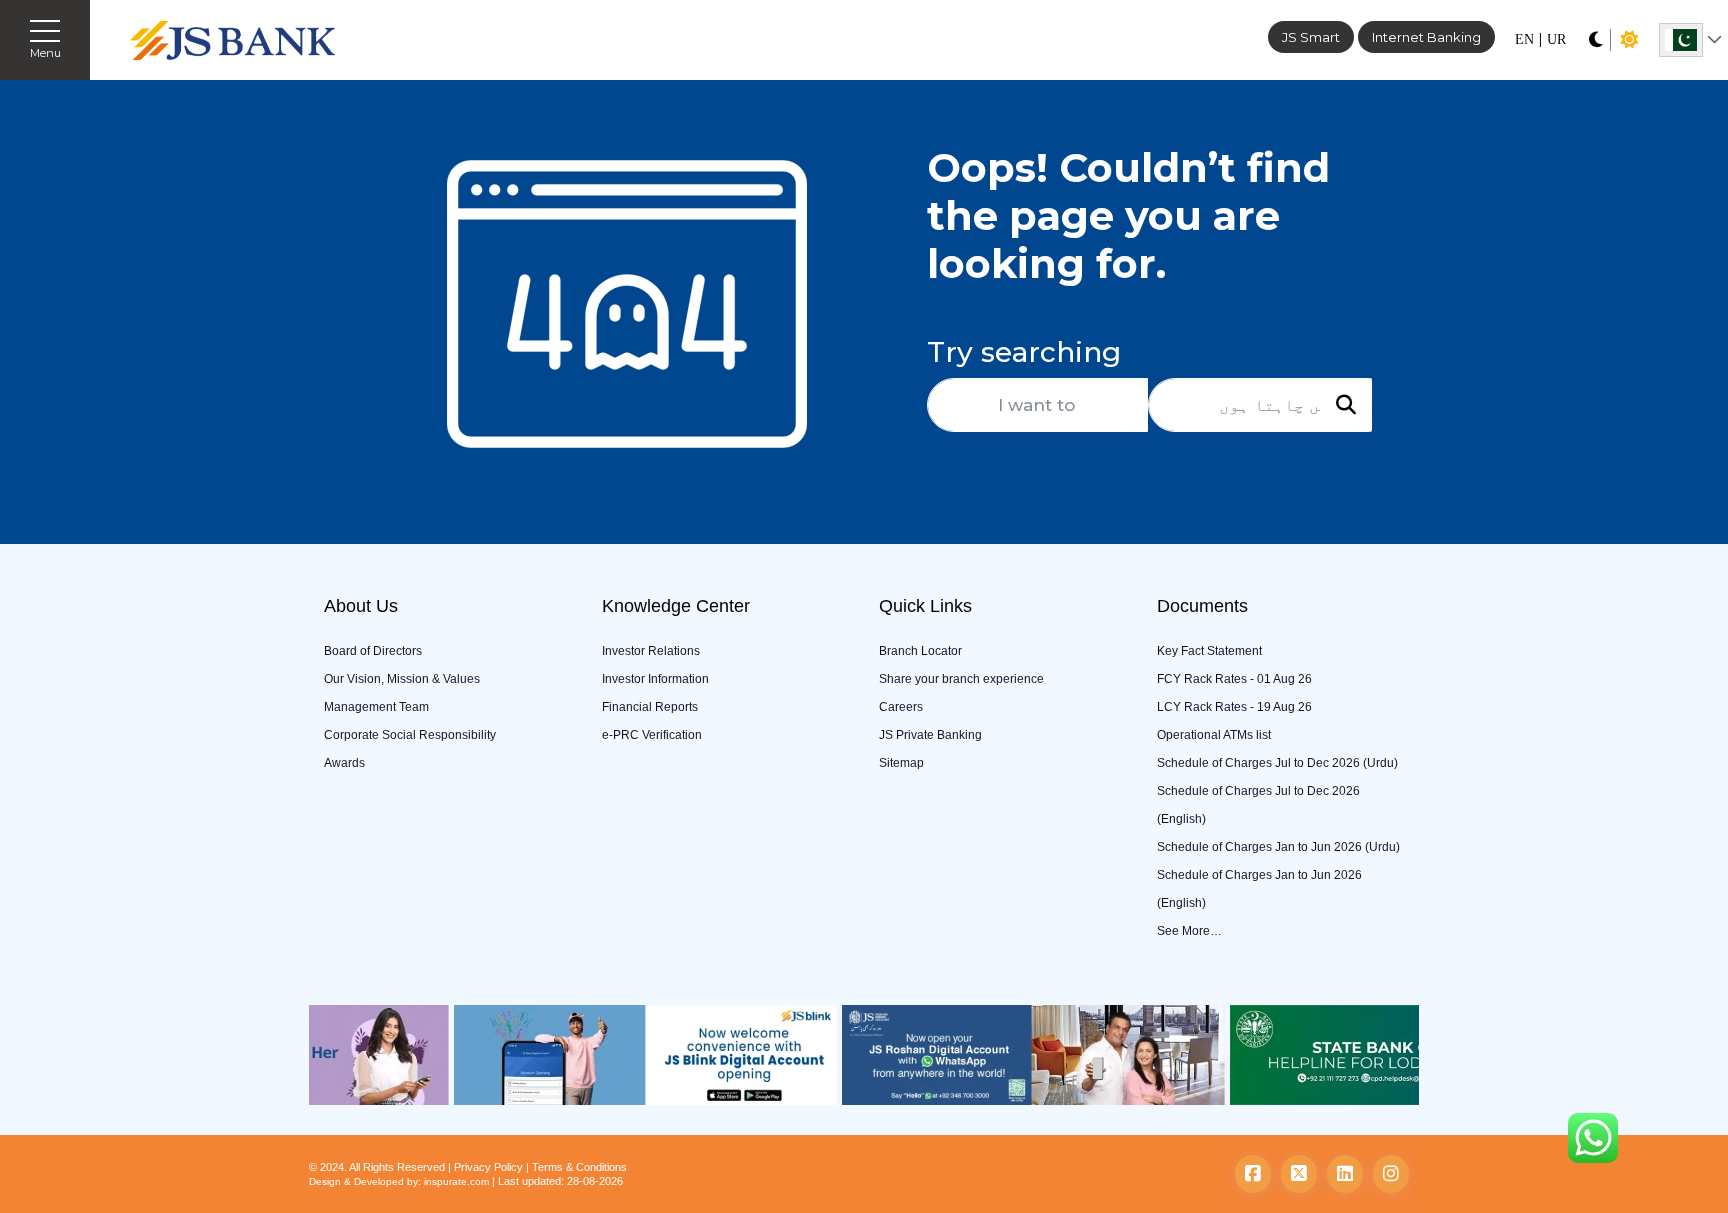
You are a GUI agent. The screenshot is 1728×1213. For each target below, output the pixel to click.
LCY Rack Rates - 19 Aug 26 (1234, 707)
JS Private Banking (930, 735)
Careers (901, 707)
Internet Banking (1426, 37)
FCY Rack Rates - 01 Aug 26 (1234, 679)
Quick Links (925, 606)
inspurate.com (456, 1181)
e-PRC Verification (652, 735)
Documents (1202, 606)
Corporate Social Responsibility (410, 735)
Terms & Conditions (579, 1167)
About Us (361, 606)
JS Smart (1311, 37)
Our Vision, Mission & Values (402, 679)
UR (1556, 39)
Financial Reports (650, 707)
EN (1524, 39)
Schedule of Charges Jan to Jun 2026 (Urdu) (1278, 847)
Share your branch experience (961, 679)
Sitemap (901, 763)
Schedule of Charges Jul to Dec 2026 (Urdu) (1277, 763)
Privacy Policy (488, 1167)
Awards (344, 763)
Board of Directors (373, 651)
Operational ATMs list (1214, 735)
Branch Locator (920, 651)
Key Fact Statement (1209, 651)
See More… (1189, 931)
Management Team (376, 707)
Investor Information (655, 679)
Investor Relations (651, 651)
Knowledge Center (676, 606)
